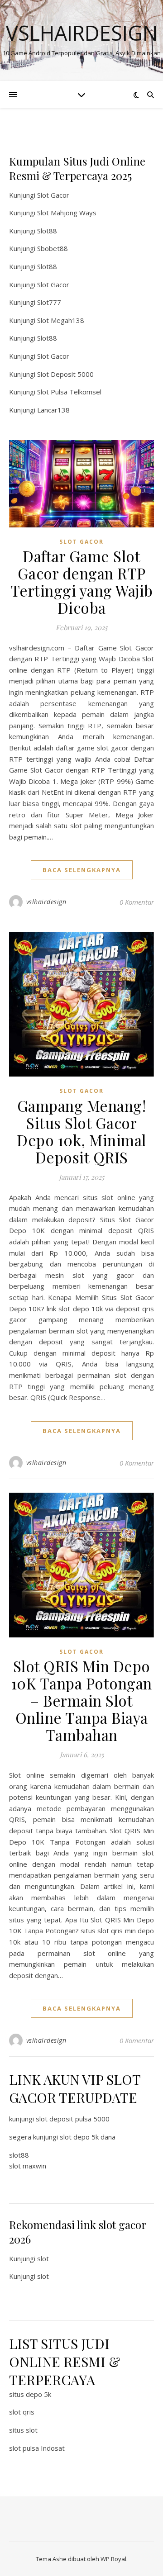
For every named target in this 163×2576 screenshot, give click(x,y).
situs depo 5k (30, 2394)
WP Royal (113, 2559)
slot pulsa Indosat (37, 2448)
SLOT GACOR (81, 542)
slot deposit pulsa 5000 (73, 2119)
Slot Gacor (53, 195)
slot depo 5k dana (88, 2137)
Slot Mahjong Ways (67, 213)
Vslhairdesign (82, 33)
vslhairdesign (46, 902)
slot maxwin (28, 2166)
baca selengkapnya (82, 870)
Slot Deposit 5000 (65, 374)
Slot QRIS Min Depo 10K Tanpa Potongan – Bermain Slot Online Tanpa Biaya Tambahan (82, 1700)
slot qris (22, 2412)
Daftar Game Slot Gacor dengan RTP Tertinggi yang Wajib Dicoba (82, 582)
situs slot (23, 2430)
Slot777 (49, 302)
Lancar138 (53, 410)
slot (43, 2258)
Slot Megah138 (61, 320)
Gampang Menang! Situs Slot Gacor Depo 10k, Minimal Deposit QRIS (81, 1131)
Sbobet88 (53, 248)
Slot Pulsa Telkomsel (69, 392)
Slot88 (47, 231)
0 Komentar (137, 902)
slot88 (19, 2155)
